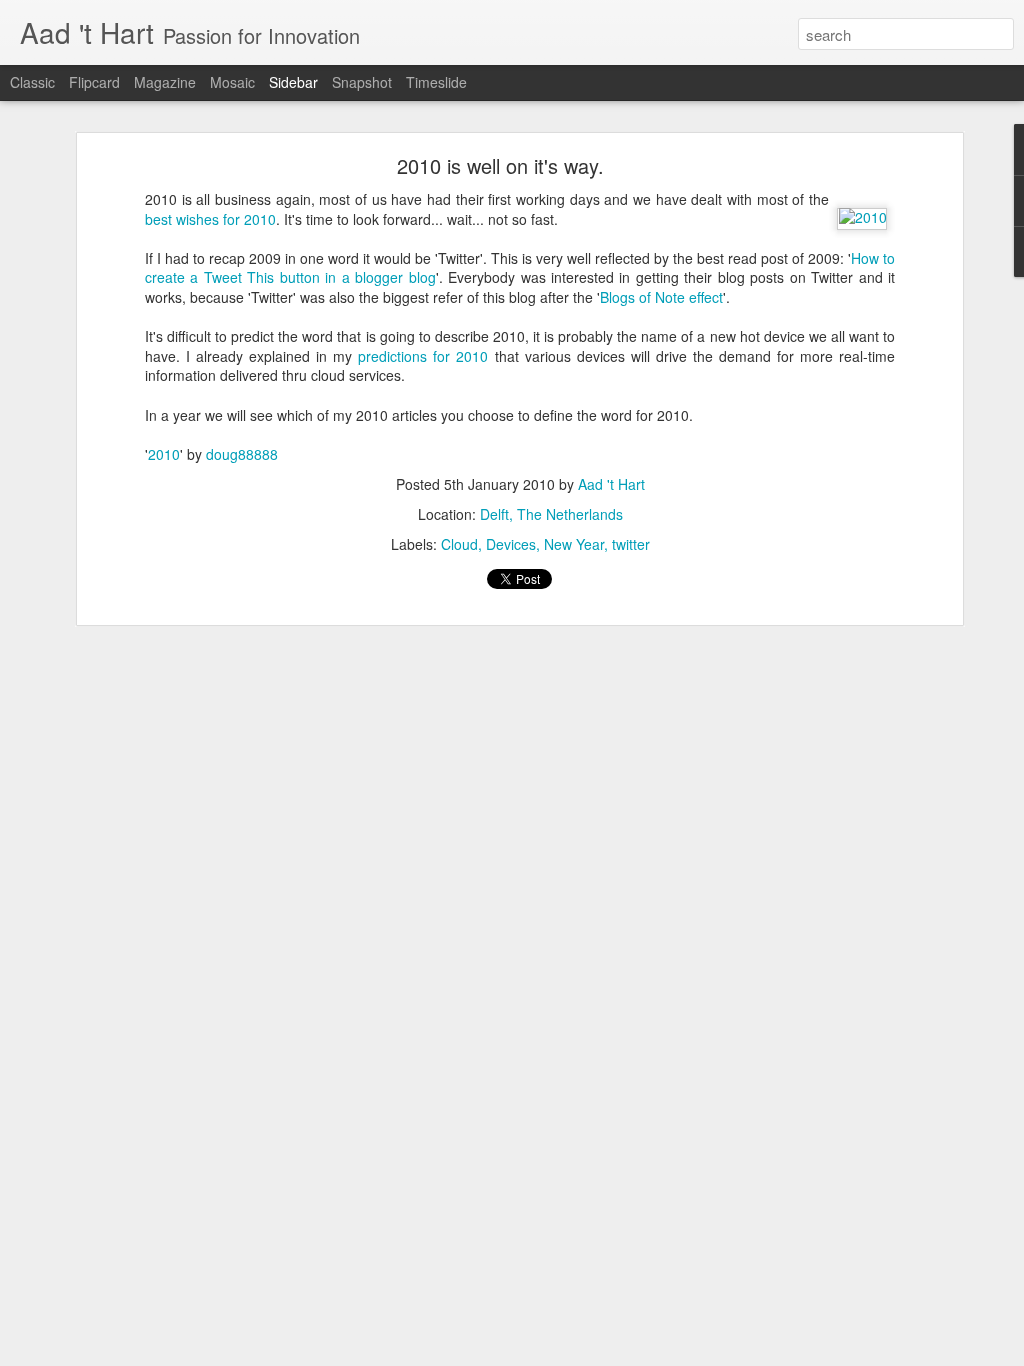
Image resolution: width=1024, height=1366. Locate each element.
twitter (631, 544)
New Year (574, 544)
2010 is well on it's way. (500, 165)
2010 (164, 454)
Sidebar (293, 82)
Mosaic (232, 82)
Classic (32, 82)
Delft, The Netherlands (551, 514)
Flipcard (94, 82)
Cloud (459, 544)
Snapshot (362, 82)
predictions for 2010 (423, 356)
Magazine (165, 82)
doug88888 (242, 454)
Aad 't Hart (611, 484)
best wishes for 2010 (210, 219)
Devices (511, 544)
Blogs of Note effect (661, 297)
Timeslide (436, 82)
